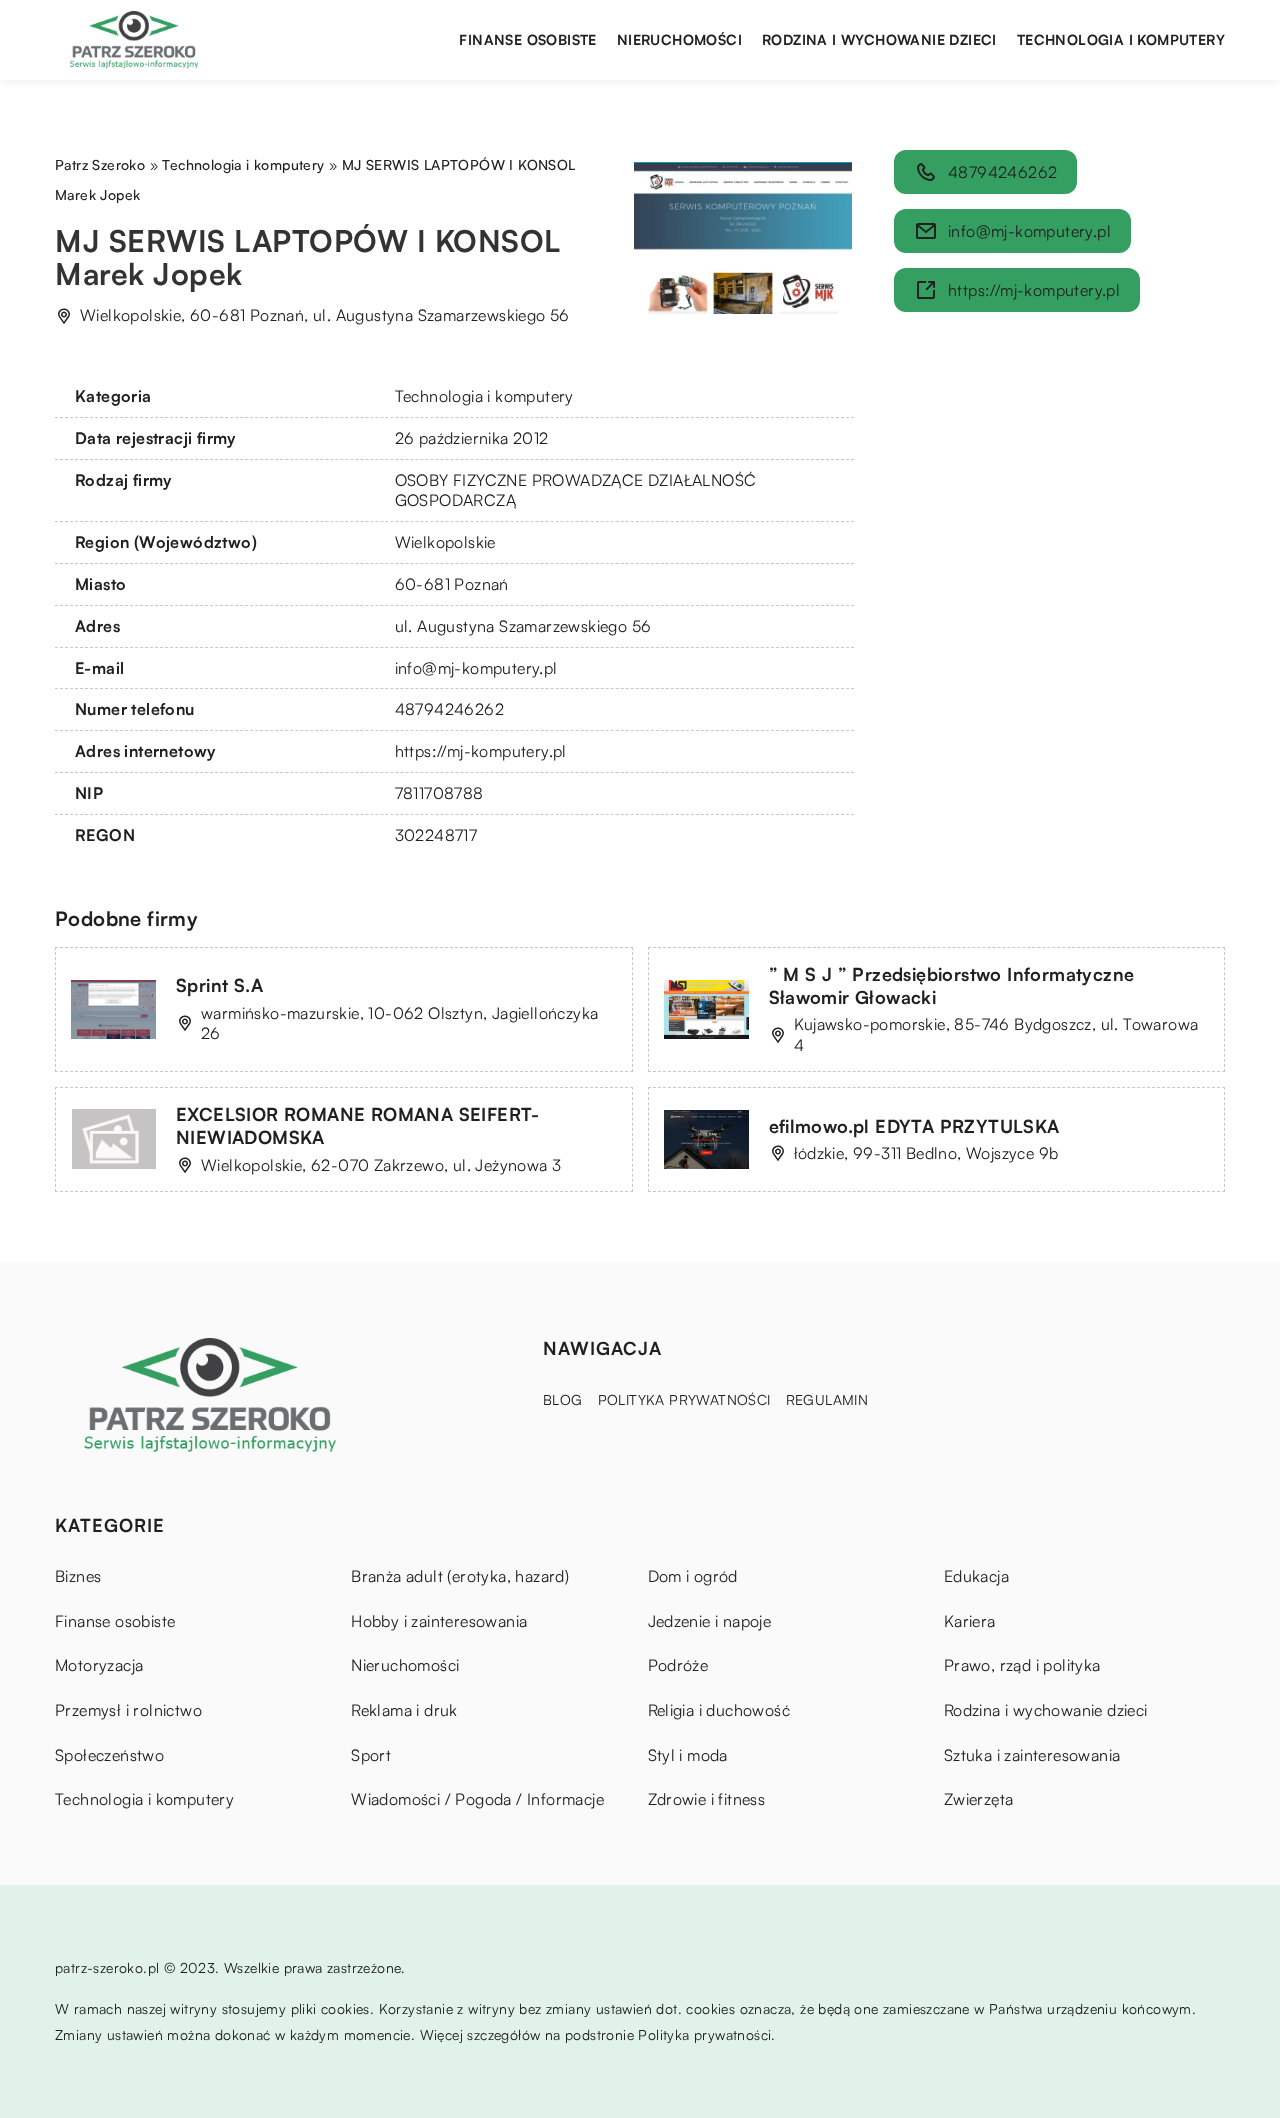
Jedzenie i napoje (710, 1621)
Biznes (78, 1576)
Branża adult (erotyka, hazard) (460, 1576)
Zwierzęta (979, 1799)
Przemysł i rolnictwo (128, 1710)
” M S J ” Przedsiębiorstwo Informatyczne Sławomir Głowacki (952, 985)
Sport (371, 1755)
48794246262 (449, 709)
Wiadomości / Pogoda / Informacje (477, 1799)
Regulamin (827, 1399)
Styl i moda (688, 1755)
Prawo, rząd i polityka (1022, 1665)
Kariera (970, 1621)
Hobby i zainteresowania (439, 1621)
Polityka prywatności (684, 1399)
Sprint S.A (219, 985)
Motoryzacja (99, 1665)
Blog (563, 1399)
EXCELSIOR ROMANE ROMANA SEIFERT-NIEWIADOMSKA (358, 1125)
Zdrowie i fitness (707, 1799)
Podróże (678, 1665)
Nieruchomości (679, 39)
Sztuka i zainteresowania (1032, 1755)
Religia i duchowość (719, 1710)
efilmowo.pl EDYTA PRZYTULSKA (914, 1126)
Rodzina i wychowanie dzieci (879, 39)
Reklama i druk (404, 1710)
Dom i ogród (693, 1576)
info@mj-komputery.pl (476, 668)
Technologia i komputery (1121, 39)
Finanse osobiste (527, 39)
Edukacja (976, 1576)
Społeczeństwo (109, 1755)
